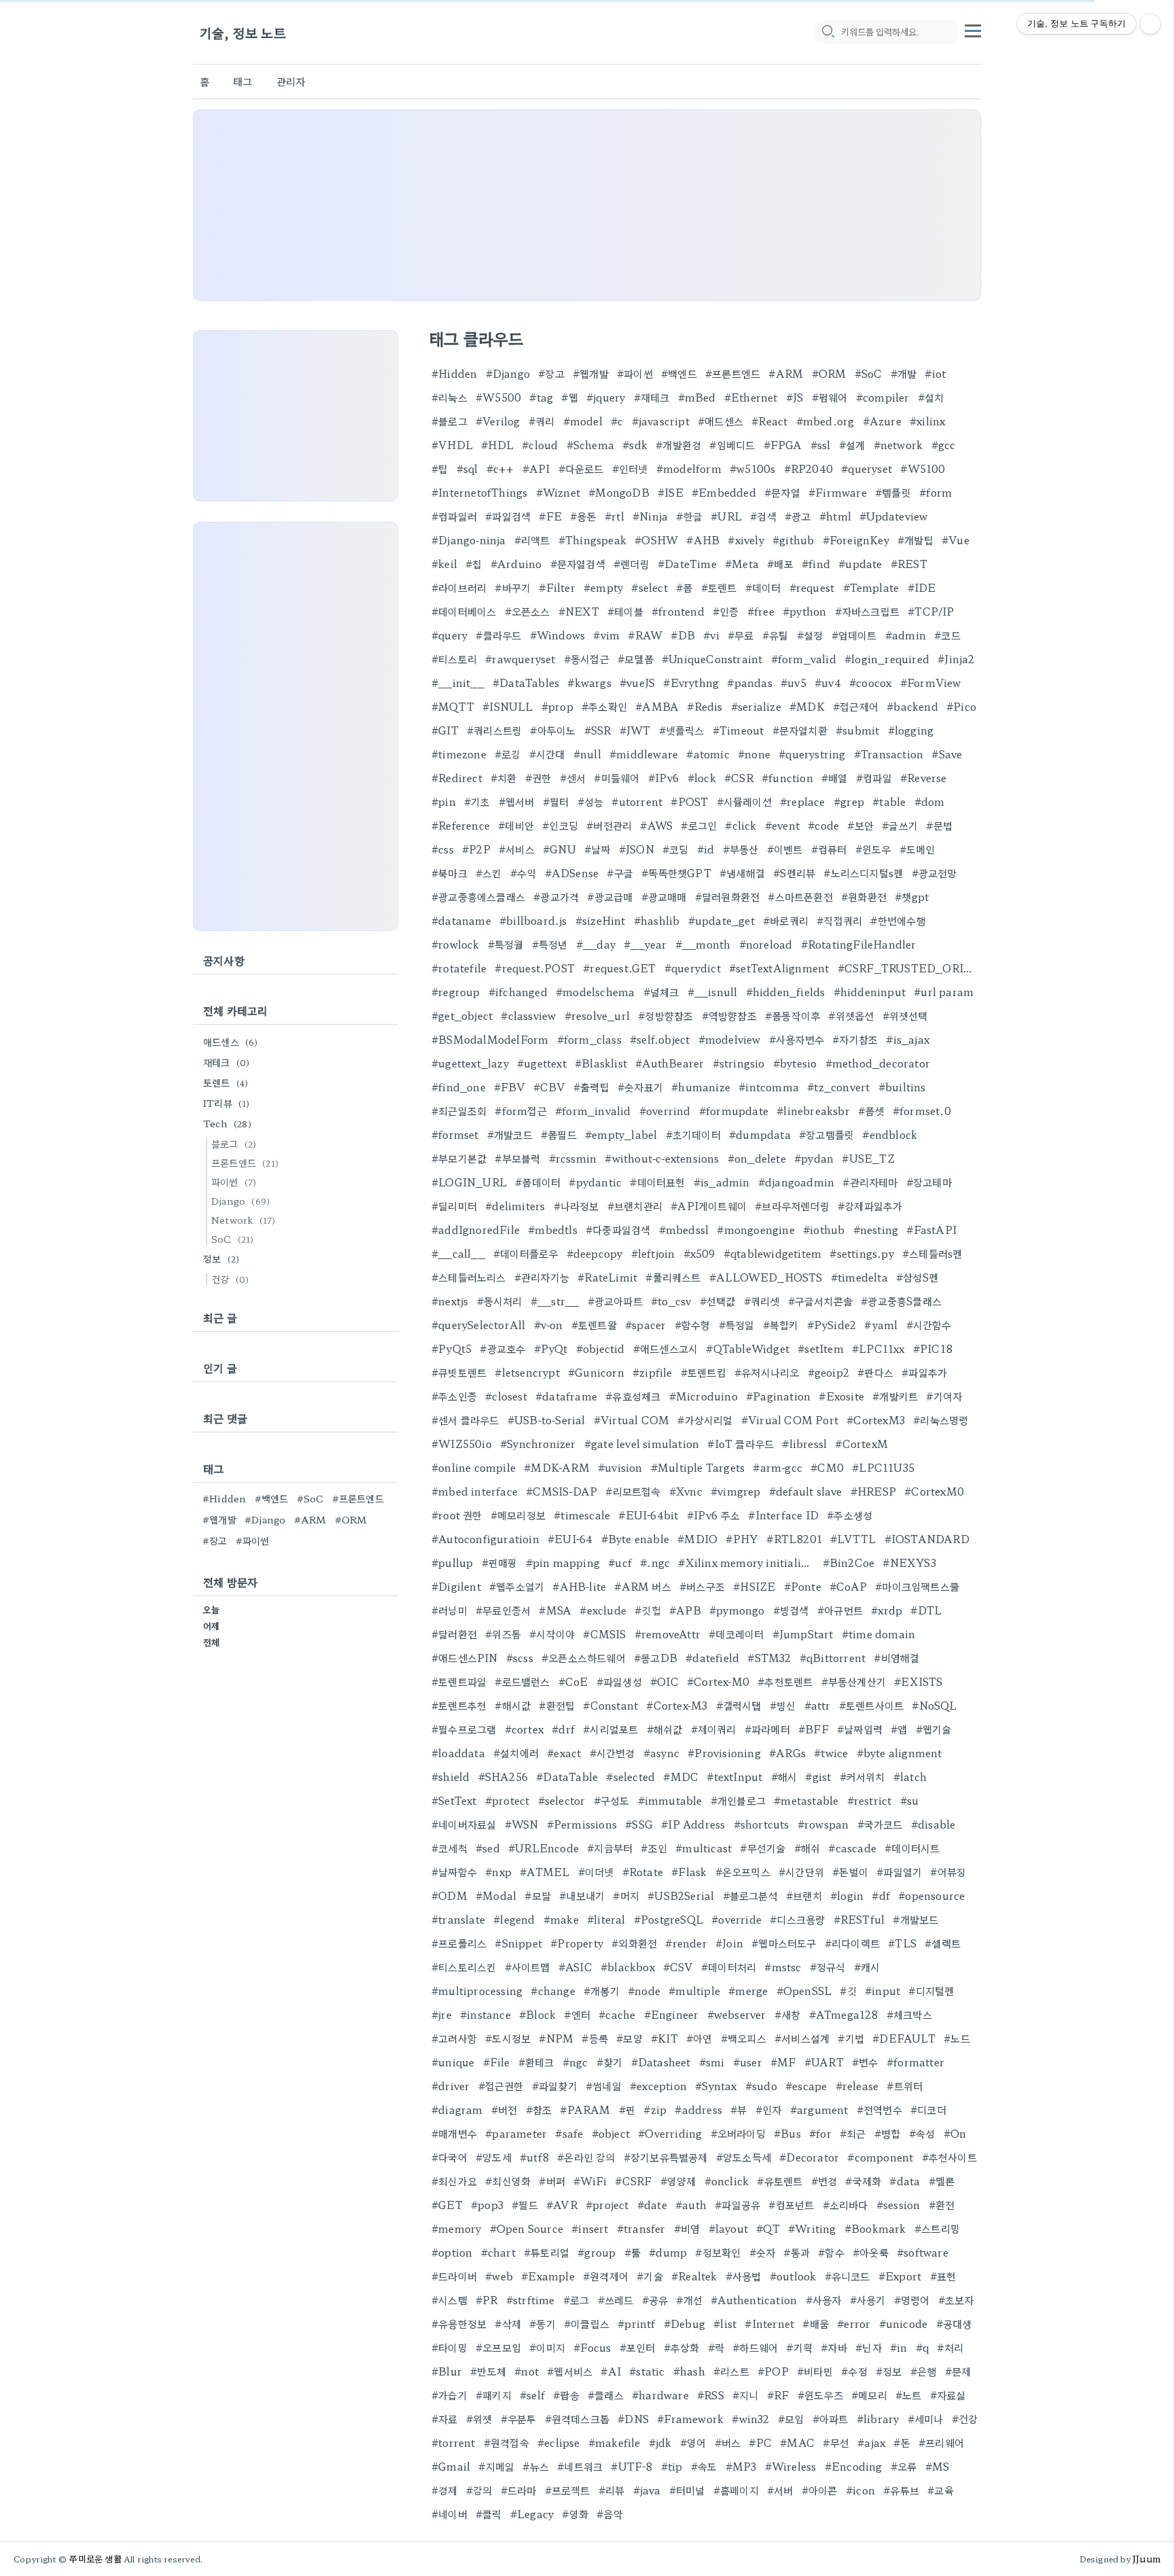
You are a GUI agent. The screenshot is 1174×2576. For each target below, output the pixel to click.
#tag (541, 397)
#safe (569, 2133)
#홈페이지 (736, 2490)
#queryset (867, 469)
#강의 (479, 2490)
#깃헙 (648, 1610)
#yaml (881, 1325)
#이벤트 (785, 849)
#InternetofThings (479, 492)
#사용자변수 (797, 1039)
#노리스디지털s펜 (863, 873)
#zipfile (653, 1372)
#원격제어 (606, 2276)
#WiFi (590, 2181)
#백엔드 (679, 373)
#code (823, 825)
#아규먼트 (840, 1610)
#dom (930, 801)
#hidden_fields (786, 992)
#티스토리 (454, 659)
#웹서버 (517, 801)
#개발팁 (915, 540)
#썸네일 (604, 2086)
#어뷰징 (948, 1872)
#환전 (942, 2205)
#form (936, 492)
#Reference (461, 825)
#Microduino (704, 1396)
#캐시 (867, 1967)
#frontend (678, 611)
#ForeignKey (856, 540)
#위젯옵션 (851, 1016)
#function (787, 778)
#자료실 (948, 2395)
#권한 (538, 778)
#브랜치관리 (635, 1206)
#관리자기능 (542, 1277)
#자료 (445, 2419)
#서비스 (517, 849)
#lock (702, 778)
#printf (636, 2324)
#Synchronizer (538, 1444)
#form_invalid (593, 1111)
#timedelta (859, 1277)
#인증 (726, 611)
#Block (537, 2014)
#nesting (876, 1230)
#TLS (902, 1943)
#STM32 (769, 1658)
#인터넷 (630, 469)
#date (652, 2205)
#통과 (797, 2252)
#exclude (603, 1610)
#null (587, 754)
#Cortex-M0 (718, 1681)
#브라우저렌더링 (792, 1206)
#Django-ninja (469, 540)
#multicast (704, 1848)
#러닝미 (449, 1610)
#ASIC (575, 1967)
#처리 (950, 2347)
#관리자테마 (870, 1182)
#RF (778, 2395)
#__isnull (713, 992)
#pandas (749, 683)
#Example (548, 2276)
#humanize (701, 1087)
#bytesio (795, 1063)
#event (782, 825)
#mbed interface (475, 1491)
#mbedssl (684, 1230)
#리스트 (731, 2371)
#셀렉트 (943, 1943)
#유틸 (776, 635)
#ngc (575, 2062)
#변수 (865, 2062)
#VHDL (452, 445)
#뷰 (739, 2110)
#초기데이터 (693, 1134)
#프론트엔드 (733, 373)
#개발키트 (895, 1396)
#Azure (882, 421)
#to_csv (671, 1301)
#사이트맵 (528, 1967)
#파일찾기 (555, 2086)
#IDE (922, 587)
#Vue (956, 540)
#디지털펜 (931, 1991)
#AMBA (657, 706)
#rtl (615, 516)
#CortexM (861, 1444)
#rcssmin (573, 1158)
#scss (520, 1658)
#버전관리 (609, 825)
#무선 (836, 2442)
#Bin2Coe (849, 1563)
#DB (683, 635)
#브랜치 (804, 1895)
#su (910, 1800)
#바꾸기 (513, 587)
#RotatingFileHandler (859, 944)
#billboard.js (533, 920)
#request (812, 587)
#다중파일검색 (618, 1230)
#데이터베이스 (464, 611)
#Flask (689, 1872)
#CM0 (827, 1467)
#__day (596, 944)
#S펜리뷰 (794, 873)
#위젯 (479, 2419)
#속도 (704, 2466)
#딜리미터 (454, 1206)
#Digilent (456, 1586)
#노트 (909, 2395)
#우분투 (519, 2419)
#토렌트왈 (594, 1325)
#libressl (804, 1444)
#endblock (890, 1134)
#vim (606, 635)
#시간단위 (801, 1872)
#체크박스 (909, 2014)
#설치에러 (516, 1753)
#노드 (957, 2038)
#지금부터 (610, 1848)
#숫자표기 (640, 1087)
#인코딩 (560, 825)
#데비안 (516, 825)
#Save (947, 754)
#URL (726, 516)
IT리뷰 (227, 1103)
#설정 (810, 635)
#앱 (899, 1729)
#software (923, 2252)
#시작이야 (552, 1634)
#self (532, 2395)
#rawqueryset (520, 659)
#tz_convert (838, 1087)
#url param (944, 992)
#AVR (562, 2205)
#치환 (504, 778)
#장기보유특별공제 (666, 2157)
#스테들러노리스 (469, 1277)
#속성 (922, 2133)
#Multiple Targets (698, 1467)
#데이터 (763, 587)
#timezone (459, 754)
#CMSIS (604, 1634)
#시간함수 (929, 1325)
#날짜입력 (860, 1729)
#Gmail (451, 2466)
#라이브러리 (459, 587)
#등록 (595, 2038)
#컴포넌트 (791, 2205)
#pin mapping (563, 1563)
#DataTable (567, 1777)
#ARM (786, 373)
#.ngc (655, 1563)
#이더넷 (596, 1872)
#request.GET (619, 968)
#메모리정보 (518, 1515)
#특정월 (506, 944)
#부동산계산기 (854, 1681)
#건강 (965, 2419)
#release (857, 2086)
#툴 (633, 2252)
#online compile (474, 1467)
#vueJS (637, 683)
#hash (689, 2371)
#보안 (860, 825)
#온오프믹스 (743, 1872)
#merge (748, 1991)
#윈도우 (873, 849)
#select (649, 587)
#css (443, 849)
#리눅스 (449, 397)
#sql (467, 469)
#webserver (737, 2014)
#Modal (496, 1895)
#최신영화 (508, 2181)
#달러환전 (454, 1634)
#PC (760, 2442)
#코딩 (676, 849)
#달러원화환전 (727, 897)
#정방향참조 (665, 1016)
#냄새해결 (742, 873)
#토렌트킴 (704, 1372)
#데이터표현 (657, 1182)
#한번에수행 (898, 920)
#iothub (824, 1230)
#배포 (780, 564)
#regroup (456, 992)
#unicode (904, 2324)
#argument (819, 2110)
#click (741, 825)
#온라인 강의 (586, 2157)
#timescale (582, 1515)
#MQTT (453, 706)
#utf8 (534, 2157)
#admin (906, 635)
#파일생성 (619, 1681)
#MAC (797, 2442)
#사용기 (868, 2300)
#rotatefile (459, 968)
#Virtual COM (632, 1420)
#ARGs (787, 1753)
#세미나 (926, 2419)
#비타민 (815, 2371)
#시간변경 (612, 1753)
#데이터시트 (912, 1848)
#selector (562, 1800)
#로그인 (699, 825)
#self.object (660, 1039)
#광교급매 (610, 897)
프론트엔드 (245, 1163)
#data (905, 2181)
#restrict (870, 1800)
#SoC (869, 373)
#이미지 (547, 2347)
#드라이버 (454, 2276)
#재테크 (652, 397)
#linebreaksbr (813, 1111)
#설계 (852, 445)
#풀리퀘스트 (673, 1277)
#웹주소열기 (517, 1586)
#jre (442, 2014)
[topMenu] (973, 29)
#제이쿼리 (714, 1729)
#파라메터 (767, 1729)
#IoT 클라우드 (741, 1444)
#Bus (787, 2133)
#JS (795, 397)
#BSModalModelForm (490, 1039)
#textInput (734, 1777)
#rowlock (456, 944)
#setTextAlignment (779, 968)
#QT (768, 2228)
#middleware (644, 754)
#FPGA (783, 445)
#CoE (573, 1681)
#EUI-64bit (648, 1515)
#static (647, 2371)
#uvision (620, 1467)
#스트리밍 (937, 2228)
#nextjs (450, 1301)
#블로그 (449, 421)
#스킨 (489, 873)
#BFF (814, 1729)
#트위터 (905, 2086)
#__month (703, 944)
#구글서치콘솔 (820, 1301)
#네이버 (449, 2514)
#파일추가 (924, 1372)
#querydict (693, 968)
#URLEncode (544, 1848)
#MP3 (741, 2466)
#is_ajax (908, 1039)
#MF (783, 2062)
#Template (871, 587)
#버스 (728, 2442)
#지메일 (496, 2466)
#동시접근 (587, 659)
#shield (450, 1777)
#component (880, 2157)
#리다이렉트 (852, 1943)
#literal (606, 1919)
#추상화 (682, 2347)
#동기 (542, 2324)
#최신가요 (454, 2181)
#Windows (558, 635)
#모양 (629, 2038)
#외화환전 (634, 1943)
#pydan (814, 1158)
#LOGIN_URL (469, 1182)
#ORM (829, 373)
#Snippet (518, 1943)
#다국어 (449, 2157)
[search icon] (828, 32)
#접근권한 (501, 2086)
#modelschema (595, 992)
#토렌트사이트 (871, 1705)
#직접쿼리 (839, 920)
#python (804, 611)
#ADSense (572, 873)
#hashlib (657, 920)
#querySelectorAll (478, 1325)
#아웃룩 (871, 2252)
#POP (773, 2371)
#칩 (474, 564)
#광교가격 (556, 897)
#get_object (462, 1016)
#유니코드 (848, 2276)
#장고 (551, 373)
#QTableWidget (748, 1348)
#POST (689, 801)
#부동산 (741, 849)
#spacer (645, 1325)
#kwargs (589, 683)
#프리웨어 (941, 2442)
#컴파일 (874, 778)
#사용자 (824, 2300)
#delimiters (515, 1206)
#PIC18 (933, 1348)
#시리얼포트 (610, 1729)
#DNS (633, 2419)
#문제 (958, 2371)
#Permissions (582, 1824)
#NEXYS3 (909, 1563)
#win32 (750, 2419)
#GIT (445, 730)
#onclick (727, 2181)
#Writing (812, 2228)
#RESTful (859, 1919)
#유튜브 (901, 2490)
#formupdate (734, 1111)
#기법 (851, 2038)
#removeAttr (668, 1634)
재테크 (226, 1062)
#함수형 (693, 1325)
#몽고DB (656, 1658)
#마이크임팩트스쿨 (917, 1586)
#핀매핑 (500, 1563)
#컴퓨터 (829, 849)
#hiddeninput (870, 992)
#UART (824, 2062)
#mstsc (783, 1967)
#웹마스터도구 (784, 1943)
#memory (456, 2228)
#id (706, 849)
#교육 (941, 2490)
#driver (450, 2086)
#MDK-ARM (557, 1467)
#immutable (670, 1800)
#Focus (592, 2347)
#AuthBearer (670, 1063)
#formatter (915, 2062)
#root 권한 (457, 1515)
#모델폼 (636, 659)
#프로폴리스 (459, 1943)
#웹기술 (934, 1729)
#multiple (694, 1991)
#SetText (454, 1800)
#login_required (887, 659)
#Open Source (527, 2228)
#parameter (516, 2133)
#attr (818, 1705)
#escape (806, 2086)
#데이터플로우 (526, 1253)
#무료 (741, 635)
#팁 (440, 469)
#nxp (498, 1872)
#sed (488, 1848)
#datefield (712, 1658)
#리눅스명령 (941, 1420)
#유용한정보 (459, 2324)
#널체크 (661, 992)
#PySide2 (832, 1325)
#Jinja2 (956, 659)
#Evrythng (691, 683)
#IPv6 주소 (714, 1515)
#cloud (540, 445)
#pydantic (595, 1182)
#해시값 (513, 1705)
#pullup (452, 1563)
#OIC (664, 1681)
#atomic (708, 754)
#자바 (834, 2347)
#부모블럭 (517, 1158)
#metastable (806, 1800)
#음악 (610, 2514)
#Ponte (803, 1586)
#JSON (637, 849)
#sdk (635, 445)
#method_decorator (878, 1063)
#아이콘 (820, 2490)
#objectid (601, 1348)
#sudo (761, 2086)
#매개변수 (454, 2133)
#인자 (769, 2110)
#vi (711, 635)
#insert (590, 2228)
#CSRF (633, 2181)
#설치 (931, 397)
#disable (933, 1824)
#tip (672, 2466)
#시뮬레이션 (744, 801)
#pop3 (487, 2205)
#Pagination (778, 1396)
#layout (728, 2228)
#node (644, 1991)
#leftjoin (653, 1253)
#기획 (799, 2347)
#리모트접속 (633, 1491)
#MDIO (697, 1539)
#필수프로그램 (464, 1729)
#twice (831, 1753)
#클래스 (606, 2395)
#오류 (904, 2466)
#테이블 (625, 611)
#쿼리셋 (762, 1301)
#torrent (453, 2442)
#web (499, 2276)
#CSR (739, 778)
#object (611, 2133)
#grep (849, 801)
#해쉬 (807, 1848)
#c (617, 421)
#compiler (883, 397)
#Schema (590, 445)
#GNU (559, 849)
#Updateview (893, 516)
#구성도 (612, 1800)
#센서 (573, 778)
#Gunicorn (596, 1372)
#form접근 (520, 1111)
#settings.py (861, 1253)
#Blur (447, 2371)
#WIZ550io (462, 1444)
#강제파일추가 (870, 1206)
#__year (645, 944)
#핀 (627, 2110)
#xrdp (887, 1610)
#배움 (816, 2324)
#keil (444, 564)
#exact (564, 1753)
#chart (498, 2252)
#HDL (497, 445)
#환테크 (536, 2062)
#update (860, 564)
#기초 (477, 801)
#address (698, 2110)
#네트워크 (580, 2466)
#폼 (684, 587)
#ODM (449, 1895)
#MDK (807, 706)
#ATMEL (545, 1872)
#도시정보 (508, 2038)
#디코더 (928, 2110)
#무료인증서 (503, 1610)
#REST (909, 564)
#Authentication (754, 2300)
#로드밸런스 (522, 1681)
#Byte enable (635, 1539)
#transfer (641, 2228)
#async (661, 1753)
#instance (485, 2014)
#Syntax (716, 2086)
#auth (691, 2205)
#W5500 (498, 397)
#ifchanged (518, 992)
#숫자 (763, 2252)
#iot (935, 373)
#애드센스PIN (465, 1658)
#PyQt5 (451, 1348)
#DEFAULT (904, 2038)
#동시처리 (500, 1301)
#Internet (769, 2324)
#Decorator (809, 2157)
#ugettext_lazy (470, 1063)
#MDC (681, 1777)
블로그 (234, 1144)
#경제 (445, 2490)
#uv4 (828, 683)
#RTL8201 (794, 1539)
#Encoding (854, 2466)
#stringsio (739, 1063)
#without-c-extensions (662, 1158)
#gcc (944, 445)
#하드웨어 (755, 2347)
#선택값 (718, 1301)
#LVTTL (853, 1539)
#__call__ (458, 1253)
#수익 (523, 873)
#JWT (635, 730)
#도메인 (918, 849)
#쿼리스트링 (494, 730)
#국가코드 (880, 1824)
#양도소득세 (744, 2157)
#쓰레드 (616, 2300)
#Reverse (924, 778)
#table (889, 801)
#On (955, 2133)
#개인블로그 (738, 1800)
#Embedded (724, 492)
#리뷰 (612, 2490)
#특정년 (550, 944)
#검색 (763, 516)
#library (878, 2419)
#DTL (926, 1610)
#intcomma (769, 1087)
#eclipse (559, 2442)
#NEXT (579, 611)
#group (597, 2252)
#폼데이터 (538, 1182)
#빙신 (783, 1705)
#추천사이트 (949, 2157)
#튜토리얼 (547, 2252)
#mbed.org (825, 421)
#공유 (655, 2300)
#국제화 (863, 2181)
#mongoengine (755, 1230)
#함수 (831, 2252)
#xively (746, 540)
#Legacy (532, 2514)
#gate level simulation (642, 1444)
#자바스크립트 (867, 611)
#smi (712, 2062)
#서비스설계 (802, 2038)
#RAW (645, 635)
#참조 (539, 2110)
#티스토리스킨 (464, 1967)
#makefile (615, 2442)
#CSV (678, 1967)
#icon (860, 2490)
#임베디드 (732, 445)
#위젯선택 (905, 1016)
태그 (243, 81)
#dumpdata (760, 1134)
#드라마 (519, 2490)
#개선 (689, 2300)
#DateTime (687, 564)
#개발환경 (678, 445)
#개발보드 (915, 1919)
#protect (508, 1800)
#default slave (806, 1491)
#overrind (665, 1111)
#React (769, 421)
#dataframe (566, 1396)
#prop (557, 706)
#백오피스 (744, 2038)
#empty (603, 587)
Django (241, 1201)
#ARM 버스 (642, 1586)
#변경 (824, 2181)
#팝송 (566, 2395)
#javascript (661, 421)
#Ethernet (751, 397)
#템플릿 (893, 492)
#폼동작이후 (793, 1016)
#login (847, 1895)
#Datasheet (661, 2062)
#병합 (888, 2133)
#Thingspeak (592, 540)
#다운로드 (581, 469)
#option (452, 2252)
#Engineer (672, 2014)
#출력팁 (591, 1087)
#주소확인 (604, 706)
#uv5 (794, 683)
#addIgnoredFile (476, 1230)
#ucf (620, 1563)
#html (835, 516)
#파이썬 (635, 373)
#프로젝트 (568, 2490)
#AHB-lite (579, 1586)
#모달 (538, 1895)
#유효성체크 (633, 1396)
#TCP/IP (931, 611)
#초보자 (956, 2300)
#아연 (699, 2038)
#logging (911, 730)
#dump (668, 2252)
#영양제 (678, 2181)
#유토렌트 (780, 2181)
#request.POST (535, 968)
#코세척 (449, 1848)
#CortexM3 (876, 1420)
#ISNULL (508, 706)
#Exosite (841, 1396)
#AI (611, 2371)
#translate (458, 1919)
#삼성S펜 (917, 1277)
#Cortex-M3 (677, 1705)
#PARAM (585, 2110)
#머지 (626, 1895)
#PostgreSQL (669, 1919)
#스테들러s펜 (932, 1253)
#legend (514, 1919)
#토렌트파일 (459, 1681)
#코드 (947, 635)
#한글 (689, 516)
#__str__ (555, 1301)
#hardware (660, 2395)
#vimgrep (736, 1491)
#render (686, 1943)
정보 (221, 1258)
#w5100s (752, 469)
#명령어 (912, 2300)
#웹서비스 (570, 2371)
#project (607, 2205)
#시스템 (449, 2300)
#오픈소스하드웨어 (584, 1658)
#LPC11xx (878, 1348)
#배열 (835, 778)
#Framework (690, 2419)
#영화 (575, 2514)
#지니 (746, 2395)
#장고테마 (929, 1182)
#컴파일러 (454, 516)
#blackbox (628, 1967)
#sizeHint (601, 920)
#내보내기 (582, 1895)
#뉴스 (536, 2466)
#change (553, 1991)
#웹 (569, 397)
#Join (729, 1943)
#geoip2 (829, 1372)
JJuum (1146, 2559)
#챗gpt (912, 897)
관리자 (291, 81)
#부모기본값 (459, 1158)
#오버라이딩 (738, 2133)
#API (536, 469)
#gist (818, 1777)
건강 (230, 1279)
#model (583, 421)
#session (899, 2205)
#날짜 (598, 849)
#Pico (961, 706)
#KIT (664, 2038)
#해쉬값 (665, 1729)
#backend (912, 706)
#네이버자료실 (464, 1824)
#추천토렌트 (785, 1681)
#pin (444, 801)
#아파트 (831, 2419)
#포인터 (638, 2347)
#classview (528, 1016)
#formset (455, 1134)
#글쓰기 (900, 825)
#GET (447, 2205)
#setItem (821, 1348)
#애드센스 (721, 421)
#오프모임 (498, 2347)
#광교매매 (664, 897)
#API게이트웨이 (709, 1206)
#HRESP (873, 1491)
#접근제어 (856, 706)
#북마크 (449, 873)
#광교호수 (502, 1348)
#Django (508, 373)
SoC (233, 1239)
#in (899, 2347)
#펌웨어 (830, 397)
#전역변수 (879, 2110)
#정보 (889, 2371)
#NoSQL (934, 1705)
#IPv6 (664, 778)
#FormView (931, 683)
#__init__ (458, 683)
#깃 (848, 1991)
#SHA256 (503, 1777)
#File (497, 2062)
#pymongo (737, 1610)
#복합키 (781, 1325)
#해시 (784, 1777)
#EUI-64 (570, 1539)
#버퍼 (552, 2181)
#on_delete (757, 1158)
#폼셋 (871, 1111)
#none (754, 754)
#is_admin (722, 1182)
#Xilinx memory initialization (747, 1563)
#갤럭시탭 (739, 1705)
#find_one (459, 1087)
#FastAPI (931, 1230)
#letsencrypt (527, 1372)
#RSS (711, 2395)
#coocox (870, 683)
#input (883, 1991)
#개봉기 (602, 1991)
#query (449, 635)
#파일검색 (508, 516)
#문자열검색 (578, 564)
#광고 (798, 516)
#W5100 (923, 469)
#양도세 (494, 2157)
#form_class (589, 1039)
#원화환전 (864, 897)
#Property (577, 1943)
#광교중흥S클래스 (901, 1301)
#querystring (812, 754)
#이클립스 (587, 2324)
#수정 (854, 2371)
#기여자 (944, 1396)
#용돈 (583, 516)
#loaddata (458, 1753)
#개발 (904, 373)
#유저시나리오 (767, 1372)
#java (647, 2490)
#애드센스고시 (665, 1348)
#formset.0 (922, 1111)
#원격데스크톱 (577, 2419)
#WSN (522, 1824)
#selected (630, 1777)
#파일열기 (899, 1872)
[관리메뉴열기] (1150, 24)
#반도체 (488, 2371)
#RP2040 (808, 469)
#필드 (525, 2205)
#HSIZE (754, 1586)
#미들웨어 (617, 778)
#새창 (788, 2014)
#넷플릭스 (682, 730)
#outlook (793, 2276)
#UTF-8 (632, 2466)
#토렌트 (719, 587)
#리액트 (532, 540)
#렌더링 (632, 564)
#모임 (791, 2419)
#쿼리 (542, 421)
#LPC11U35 (883, 1467)
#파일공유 (737, 2205)
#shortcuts (762, 1824)
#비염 (687, 2228)
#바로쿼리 (786, 920)
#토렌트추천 (459, 1705)
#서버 (780, 2490)
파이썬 (234, 1182)
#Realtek (694, 2276)
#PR (487, 2300)
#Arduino (516, 564)
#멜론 (942, 2181)
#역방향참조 (729, 1016)
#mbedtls (553, 1230)
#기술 (650, 2276)
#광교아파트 (615, 1301)
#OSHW (656, 540)
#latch (910, 1777)
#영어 (693, 2442)
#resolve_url (597, 1016)
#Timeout (739, 730)
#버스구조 (702, 1586)
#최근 (853, 2133)
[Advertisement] (587, 205)
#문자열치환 (800, 730)
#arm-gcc (778, 1467)
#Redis (705, 706)
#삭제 (508, 2324)
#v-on (549, 1325)
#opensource (931, 1895)
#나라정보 (576, 1206)
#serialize (756, 706)
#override (736, 1919)
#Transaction (889, 754)
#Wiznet (558, 492)
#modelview (730, 1039)
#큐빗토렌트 (459, 1372)
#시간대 (547, 754)
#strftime (531, 2300)
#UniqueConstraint (712, 659)
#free (761, 611)
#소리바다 (846, 2205)
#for (820, 2133)
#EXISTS (918, 1681)
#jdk (660, 2442)
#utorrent (637, 801)
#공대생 (954, 2324)
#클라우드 (498, 635)
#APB (685, 1610)
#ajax (871, 2442)
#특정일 (737, 1325)
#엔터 (577, 2014)
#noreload (766, 944)
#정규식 (828, 1967)
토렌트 (226, 1082)
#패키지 (494, 2395)
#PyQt (551, 1348)
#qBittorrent (833, 1658)
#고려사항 (454, 2038)
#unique (453, 2062)
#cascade (852, 1848)
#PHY (742, 1539)
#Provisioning (724, 1753)
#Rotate (643, 1872)
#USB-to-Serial (547, 1420)
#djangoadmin (796, 1182)
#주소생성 (850, 1515)
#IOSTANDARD (927, 1539)
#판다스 (875, 1372)
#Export (900, 2276)
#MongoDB (619, 492)
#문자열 (782, 492)
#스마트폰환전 (800, 897)
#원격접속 (506, 2442)
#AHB (703, 540)
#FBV (510, 1087)
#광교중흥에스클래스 (478, 897)
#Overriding (670, 2133)
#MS (938, 2466)
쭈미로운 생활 (95, 2559)
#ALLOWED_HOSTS (766, 1277)
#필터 (556, 801)
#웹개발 (591, 373)
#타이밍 (449, 2347)
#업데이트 (854, 635)
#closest (506, 1396)
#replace (803, 801)
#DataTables (526, 683)
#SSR (598, 730)
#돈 (902, 2442)
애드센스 (231, 1042)
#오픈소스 (528, 611)
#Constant (610, 1705)
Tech (227, 1123)
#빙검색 (791, 1610)
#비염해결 (896, 1658)
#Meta (742, 564)
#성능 (591, 801)
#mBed (697, 397)
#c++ (500, 469)
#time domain (878, 1634)
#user (748, 2062)
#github (793, 540)
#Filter (557, 587)
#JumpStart (803, 1634)
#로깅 (508, 754)
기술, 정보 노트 (243, 32)
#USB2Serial (681, 1895)
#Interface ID (783, 1515)
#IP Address (693, 1824)
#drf (563, 1729)
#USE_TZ (868, 1158)
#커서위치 (862, 1777)
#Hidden (454, 373)
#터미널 (687, 2490)
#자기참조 (855, 1039)
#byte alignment (900, 1753)
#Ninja (650, 516)
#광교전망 (935, 873)
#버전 (504, 2110)
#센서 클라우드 (465, 1420)
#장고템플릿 (826, 1134)
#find (816, 564)
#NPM (556, 2038)
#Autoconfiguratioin (485, 1539)
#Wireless (791, 2466)
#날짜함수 (454, 1872)
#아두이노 (553, 730)
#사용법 (744, 2276)
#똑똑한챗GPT (676, 873)
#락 (716, 2347)
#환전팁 (557, 1705)
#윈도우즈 (820, 2395)
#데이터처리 (729, 1967)
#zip (655, 2110)
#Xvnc (686, 1491)
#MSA (555, 1610)
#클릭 (489, 2514)
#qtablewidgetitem (772, 1253)
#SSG (639, 1824)
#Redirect (457, 778)
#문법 (939, 825)
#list (725, 2324)
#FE (550, 516)
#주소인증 (454, 1396)
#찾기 (610, 2062)
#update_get (722, 920)
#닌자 (869, 2347)
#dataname (461, 920)
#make (561, 1919)
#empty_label (621, 1134)
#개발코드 (510, 1134)
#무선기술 (763, 1848)
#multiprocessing (477, 1991)
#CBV (549, 1087)
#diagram (457, 2110)
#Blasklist (601, 1063)
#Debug (684, 2324)
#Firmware (838, 492)
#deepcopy (595, 1253)
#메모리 (869, 2395)
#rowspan (823, 1824)
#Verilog (498, 421)
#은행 (924, 2371)
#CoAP (848, 1586)
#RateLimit (607, 1277)
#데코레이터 (736, 1634)
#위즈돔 (503, 1634)
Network (243, 1220)
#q (922, 2347)
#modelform (689, 469)
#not (527, 2371)
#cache (617, 2014)
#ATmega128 (844, 2014)
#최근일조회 (459, 1111)
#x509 (699, 1253)
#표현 (943, 2276)
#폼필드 (559, 1134)
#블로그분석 (750, 1895)
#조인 (654, 1848)
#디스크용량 (797, 1919)
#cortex (524, 1729)
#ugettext (542, 1063)
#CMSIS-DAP (562, 1491)
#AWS (656, 825)
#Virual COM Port (790, 1420)
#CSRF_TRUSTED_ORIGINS (907, 968)
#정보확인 (718, 2252)
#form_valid (804, 659)
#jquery (606, 397)
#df (881, 1895)
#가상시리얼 (705, 1420)
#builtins (902, 1087)
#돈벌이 (850, 1872)
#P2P (476, 849)
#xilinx (927, 421)
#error (854, 2324)
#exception (658, 2086)
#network (899, 445)
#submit (857, 730)
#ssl (821, 445)
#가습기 (449, 2395)
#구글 (620, 873)
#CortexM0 (934, 1491)
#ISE (671, 492)
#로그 (576, 2300)
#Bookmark (875, 2228)
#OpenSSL (804, 1991)
